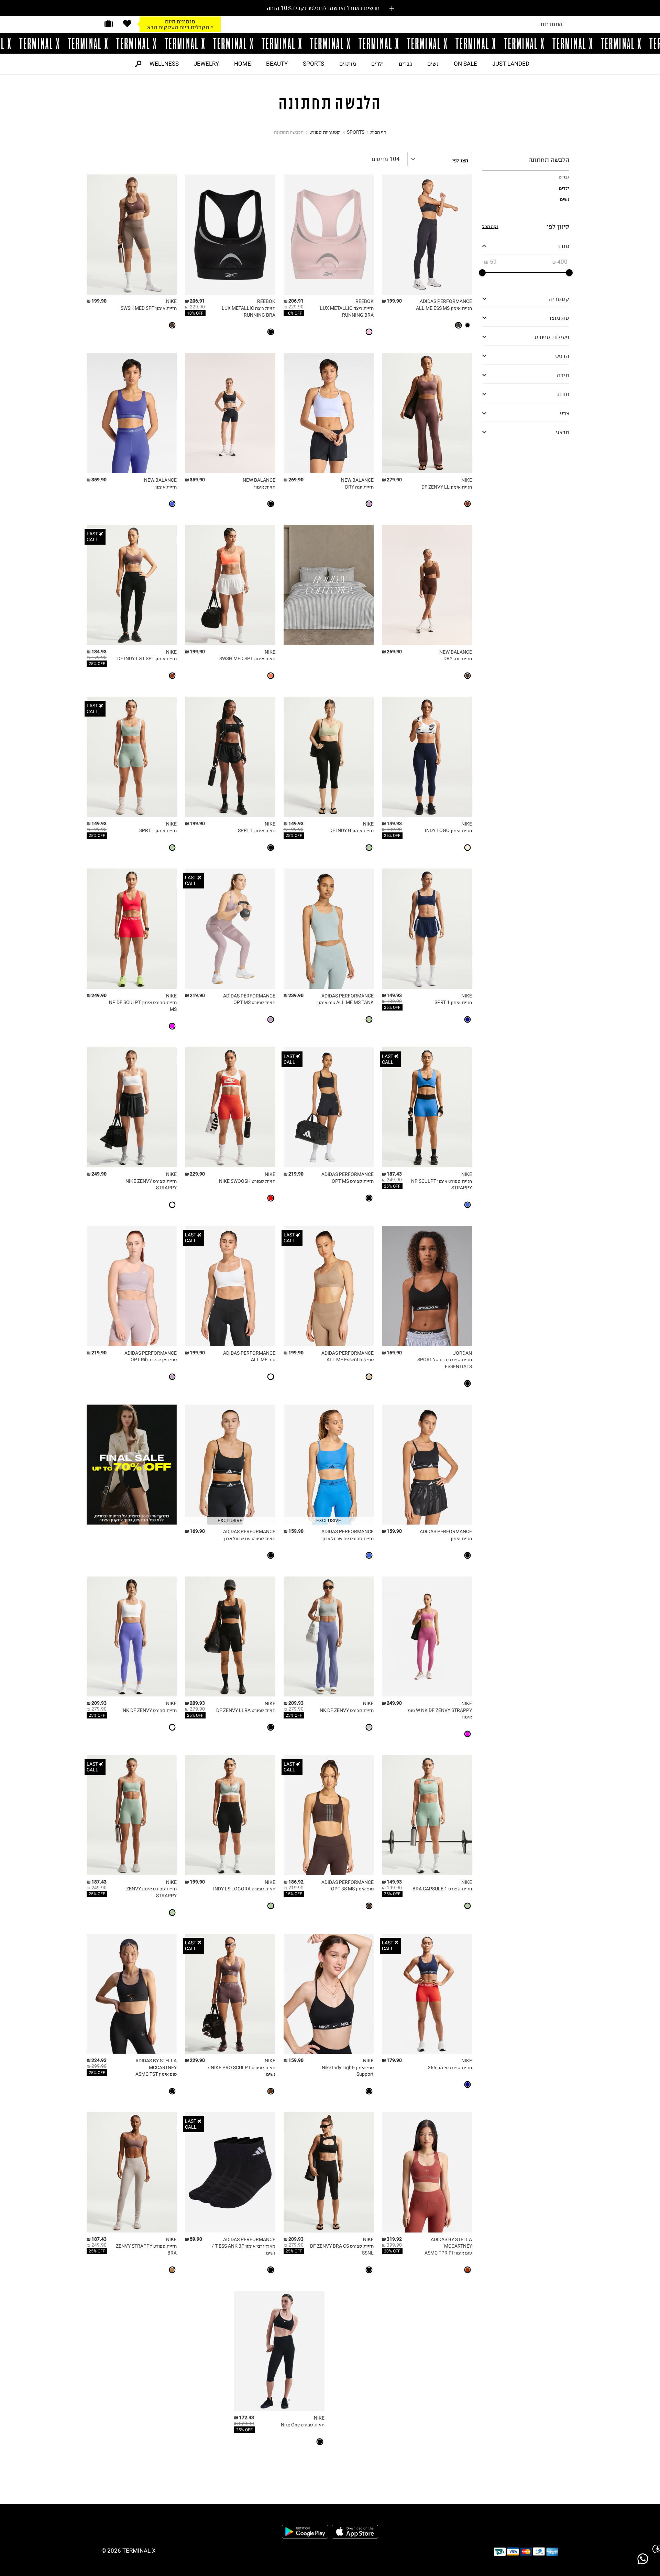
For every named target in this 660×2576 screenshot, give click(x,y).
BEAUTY (277, 64)
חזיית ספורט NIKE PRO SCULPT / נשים (241, 2071)
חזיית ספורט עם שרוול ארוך (348, 1538)
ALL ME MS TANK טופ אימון (345, 1002)
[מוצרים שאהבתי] (127, 24)
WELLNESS (164, 64)
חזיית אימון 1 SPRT (257, 831)
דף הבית (378, 132)
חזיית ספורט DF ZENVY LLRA (246, 1710)
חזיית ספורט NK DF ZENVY (347, 1710)
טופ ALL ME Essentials (350, 1360)
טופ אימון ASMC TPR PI (448, 2253)
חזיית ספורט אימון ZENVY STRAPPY (151, 1892)
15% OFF (294, 1894)
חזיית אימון (265, 487)
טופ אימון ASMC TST (156, 2074)
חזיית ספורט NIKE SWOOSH (247, 1181)
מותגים (348, 64)
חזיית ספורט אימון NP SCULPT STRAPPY (442, 1185)
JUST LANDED (511, 64)
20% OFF (392, 2251)
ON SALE (465, 64)
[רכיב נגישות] (655, 2549)
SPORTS (313, 64)
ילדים (377, 64)
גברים (405, 64)
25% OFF (97, 664)
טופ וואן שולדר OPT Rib (154, 1360)
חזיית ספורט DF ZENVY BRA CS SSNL (342, 2250)
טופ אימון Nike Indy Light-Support (348, 2071)
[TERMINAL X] (330, 43)
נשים (433, 64)
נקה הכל (490, 226)
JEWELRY (206, 64)
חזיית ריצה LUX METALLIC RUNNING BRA (347, 312)
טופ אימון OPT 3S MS (352, 1889)
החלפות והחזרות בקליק (180, 21)
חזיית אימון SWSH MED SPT (149, 308)
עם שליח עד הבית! (180, 27)
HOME (243, 64)
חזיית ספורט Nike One (303, 2425)
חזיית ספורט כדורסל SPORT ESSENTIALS (445, 1363)
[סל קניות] (109, 24)
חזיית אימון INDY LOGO (448, 831)
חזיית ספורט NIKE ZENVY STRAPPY (151, 1185)
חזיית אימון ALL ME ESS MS (444, 308)
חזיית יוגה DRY (359, 487)
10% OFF (294, 313)
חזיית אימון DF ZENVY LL (447, 487)
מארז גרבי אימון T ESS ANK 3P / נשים (243, 2250)
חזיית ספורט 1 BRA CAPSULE (442, 1889)
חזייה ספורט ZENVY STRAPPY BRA (146, 2250)
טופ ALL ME (263, 1360)
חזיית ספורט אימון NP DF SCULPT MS (143, 1006)
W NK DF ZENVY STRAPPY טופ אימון (440, 1714)
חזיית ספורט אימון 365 (450, 2068)
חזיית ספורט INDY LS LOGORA (244, 1889)
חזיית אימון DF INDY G (351, 831)
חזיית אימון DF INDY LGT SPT (147, 659)
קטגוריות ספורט (325, 132)
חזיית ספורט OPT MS (254, 1002)
